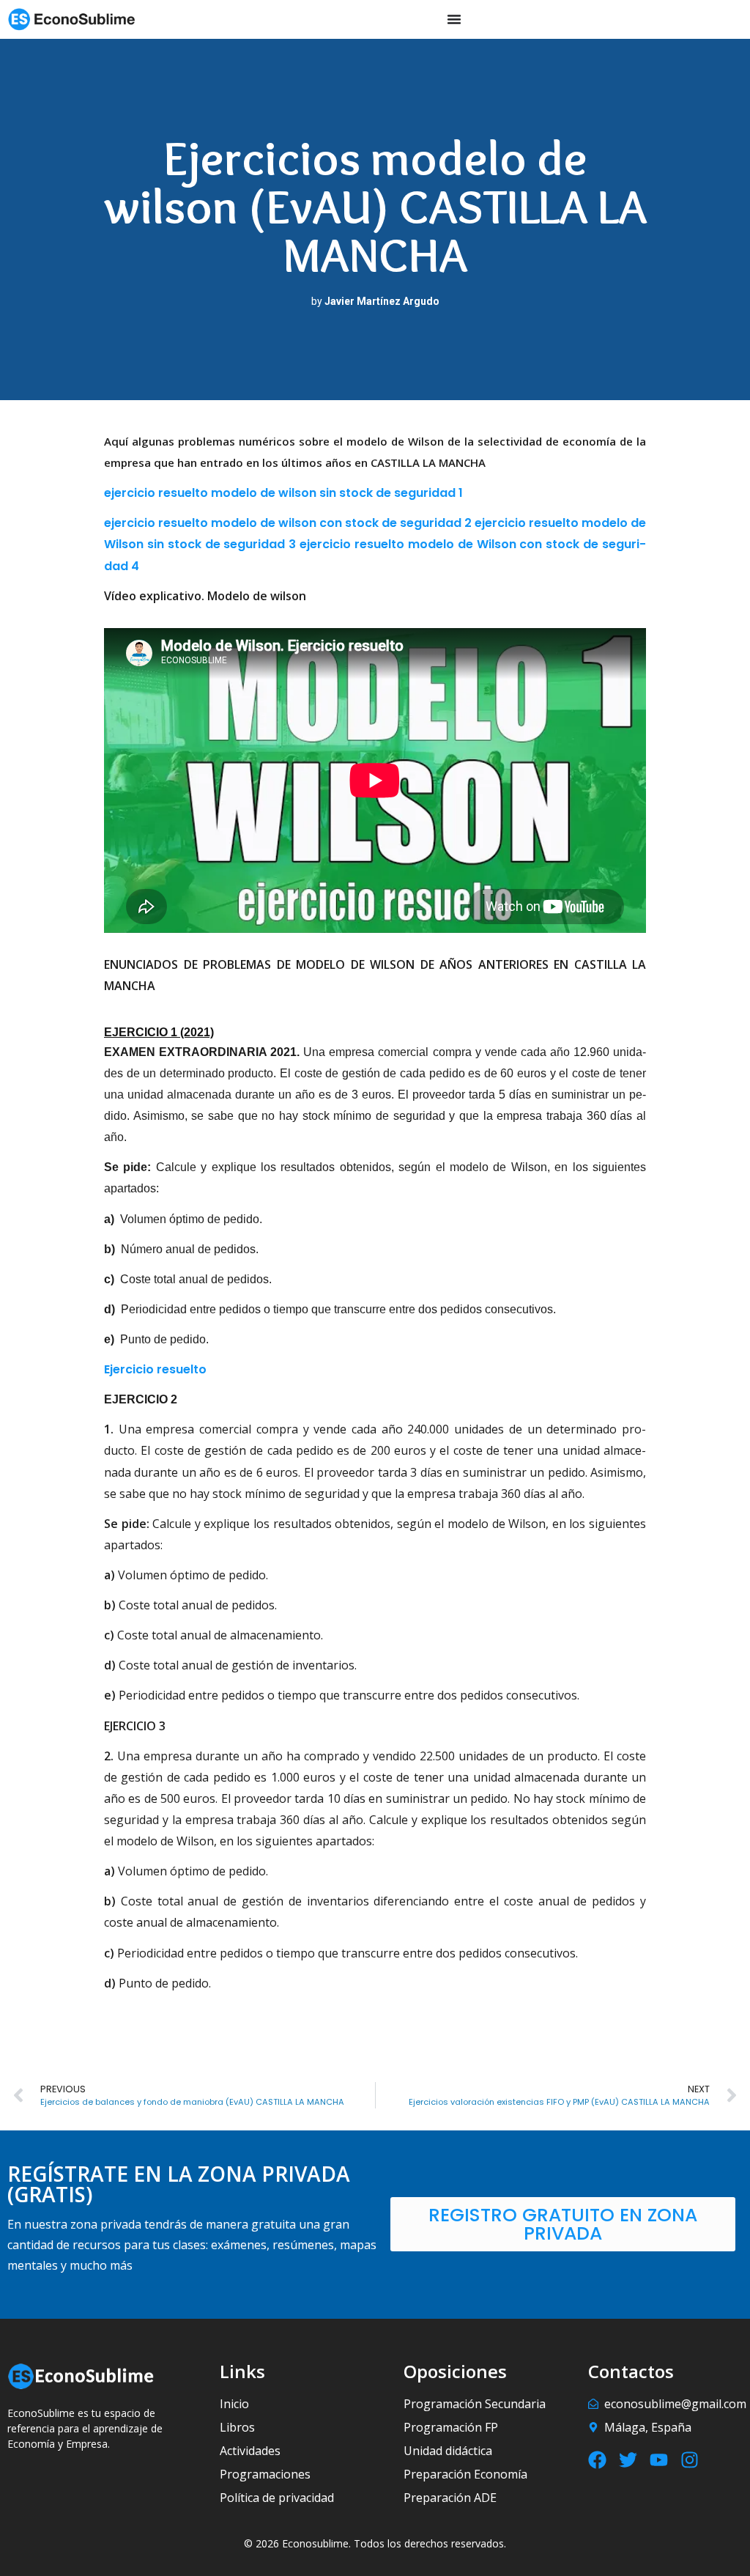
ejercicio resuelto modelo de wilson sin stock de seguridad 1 (283, 493)
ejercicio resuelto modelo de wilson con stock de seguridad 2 (288, 523)
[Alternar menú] (454, 19)
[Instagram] (690, 2460)
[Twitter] (628, 2460)
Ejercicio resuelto (155, 1369)
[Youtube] (659, 2460)
